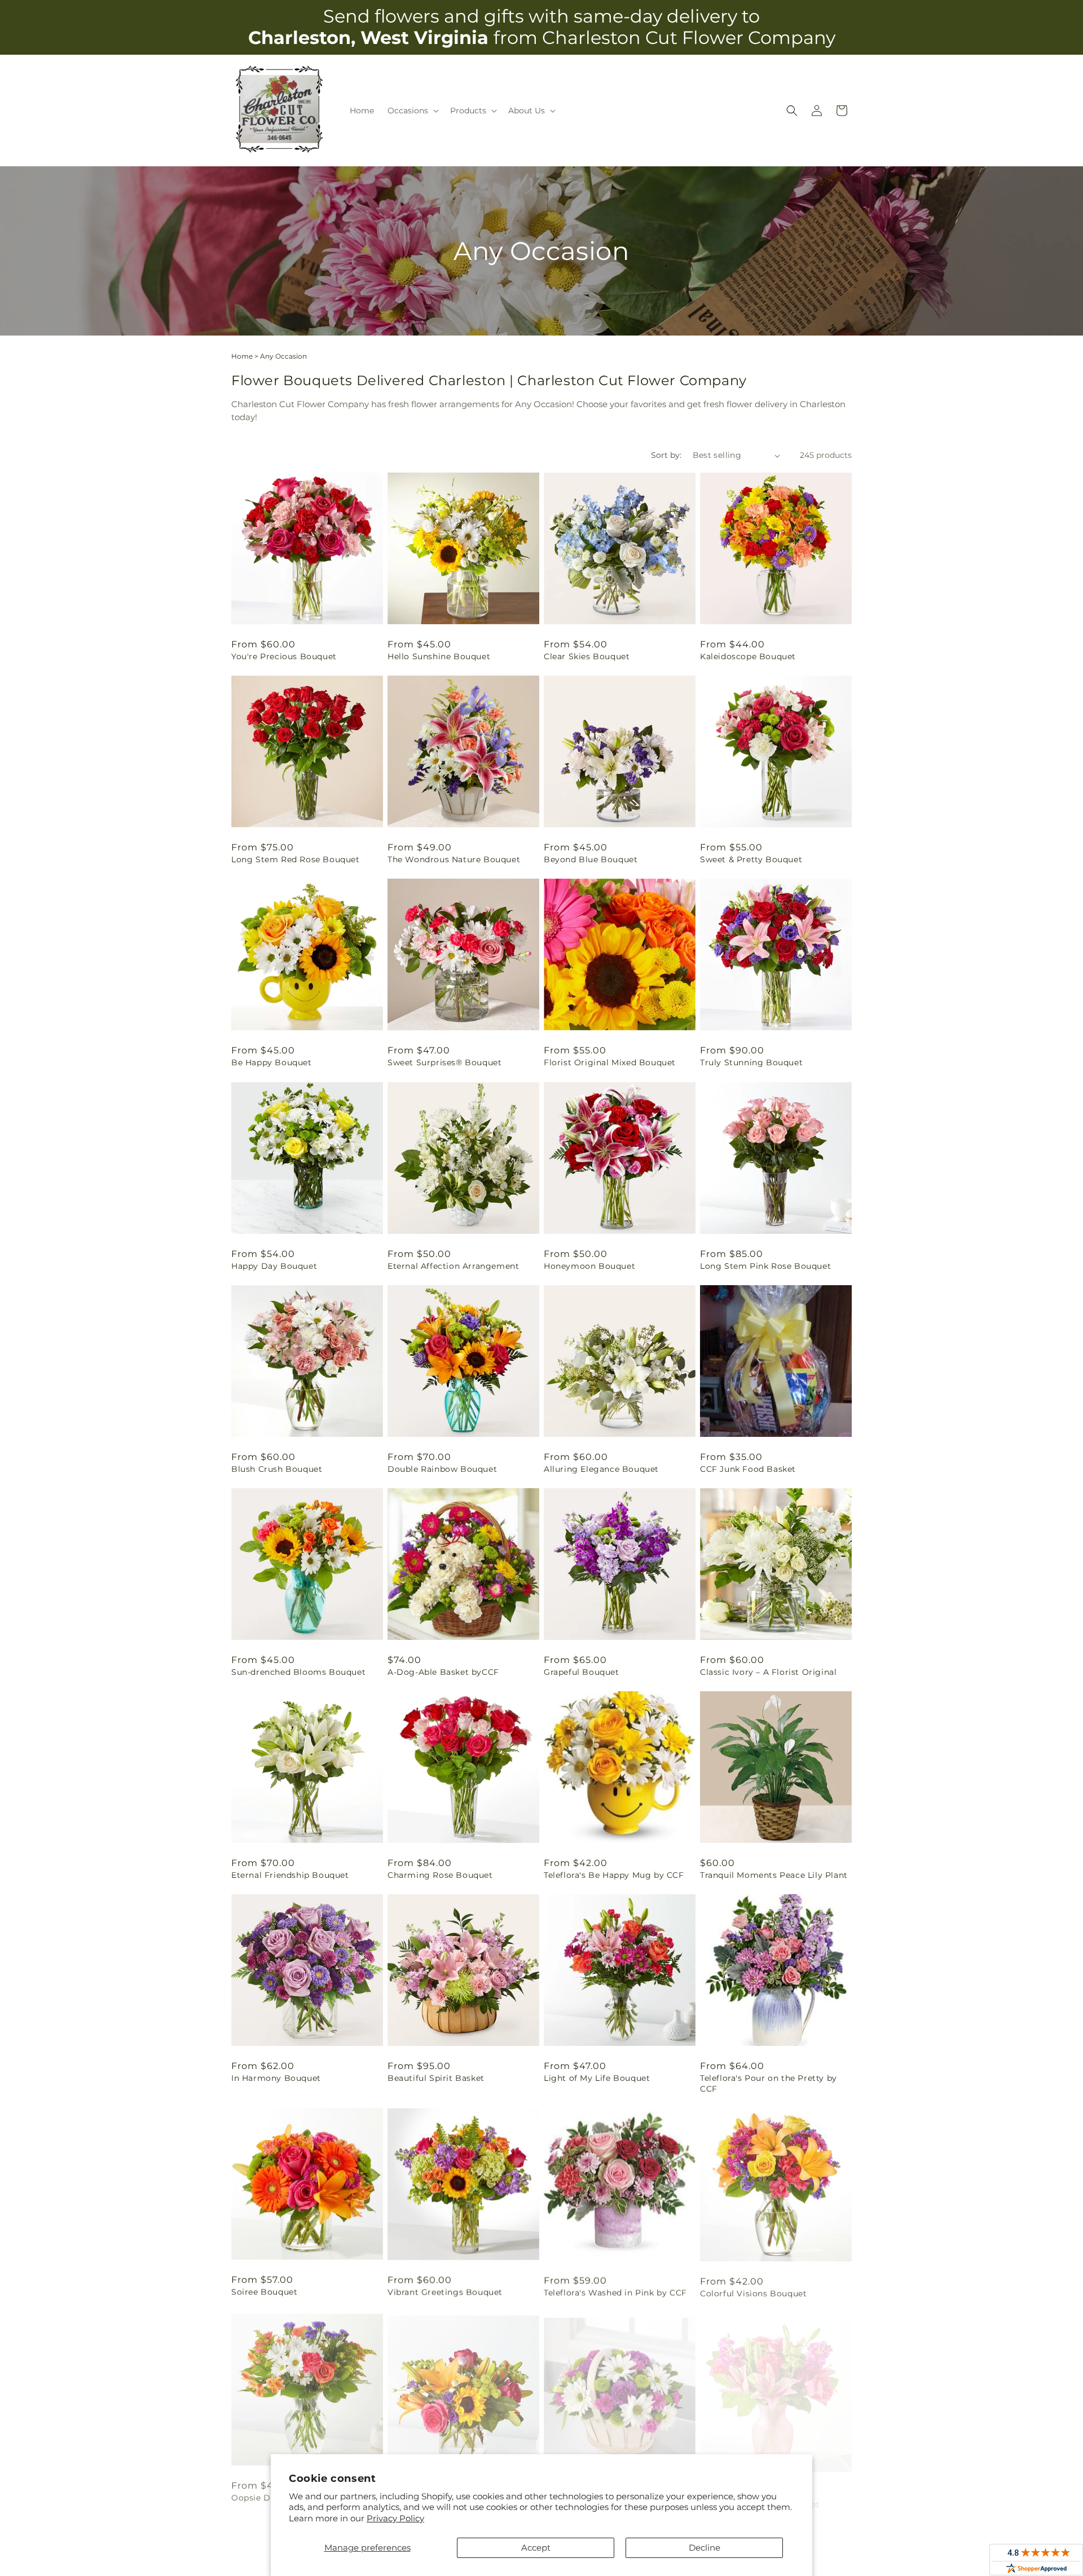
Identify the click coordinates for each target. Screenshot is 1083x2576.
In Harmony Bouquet (276, 2078)
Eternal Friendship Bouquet (290, 1875)
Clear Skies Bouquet (587, 656)
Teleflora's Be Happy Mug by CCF (614, 1875)
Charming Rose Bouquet (440, 1875)
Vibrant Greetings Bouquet (445, 2292)
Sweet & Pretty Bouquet (751, 859)
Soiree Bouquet (264, 2292)
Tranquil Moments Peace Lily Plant (774, 1875)
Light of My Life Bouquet (597, 2078)
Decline (705, 2548)
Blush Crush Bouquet (277, 1469)
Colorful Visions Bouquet (753, 2292)
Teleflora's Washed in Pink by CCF (615, 2292)
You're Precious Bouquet (284, 656)
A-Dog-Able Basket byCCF (443, 1672)
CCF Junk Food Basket (748, 1469)
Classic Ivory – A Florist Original (768, 1672)
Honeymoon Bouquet (589, 1266)
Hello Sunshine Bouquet (439, 656)
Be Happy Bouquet (272, 1062)
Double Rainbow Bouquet (442, 1469)
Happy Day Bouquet (274, 1266)
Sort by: (666, 455)
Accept (536, 2548)
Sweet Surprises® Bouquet (444, 1062)
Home (242, 356)
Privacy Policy (395, 2518)
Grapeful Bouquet (582, 1672)
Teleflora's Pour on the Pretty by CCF (769, 2083)
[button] (412, 111)
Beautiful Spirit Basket (436, 2078)
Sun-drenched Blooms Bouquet (298, 1672)
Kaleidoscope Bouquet (748, 656)
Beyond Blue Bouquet (591, 859)
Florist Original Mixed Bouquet (610, 1062)
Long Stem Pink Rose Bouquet (765, 1266)
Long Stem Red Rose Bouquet (296, 859)
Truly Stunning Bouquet (751, 1062)
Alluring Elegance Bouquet (601, 1469)
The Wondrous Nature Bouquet (454, 859)
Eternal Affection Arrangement (453, 1266)
